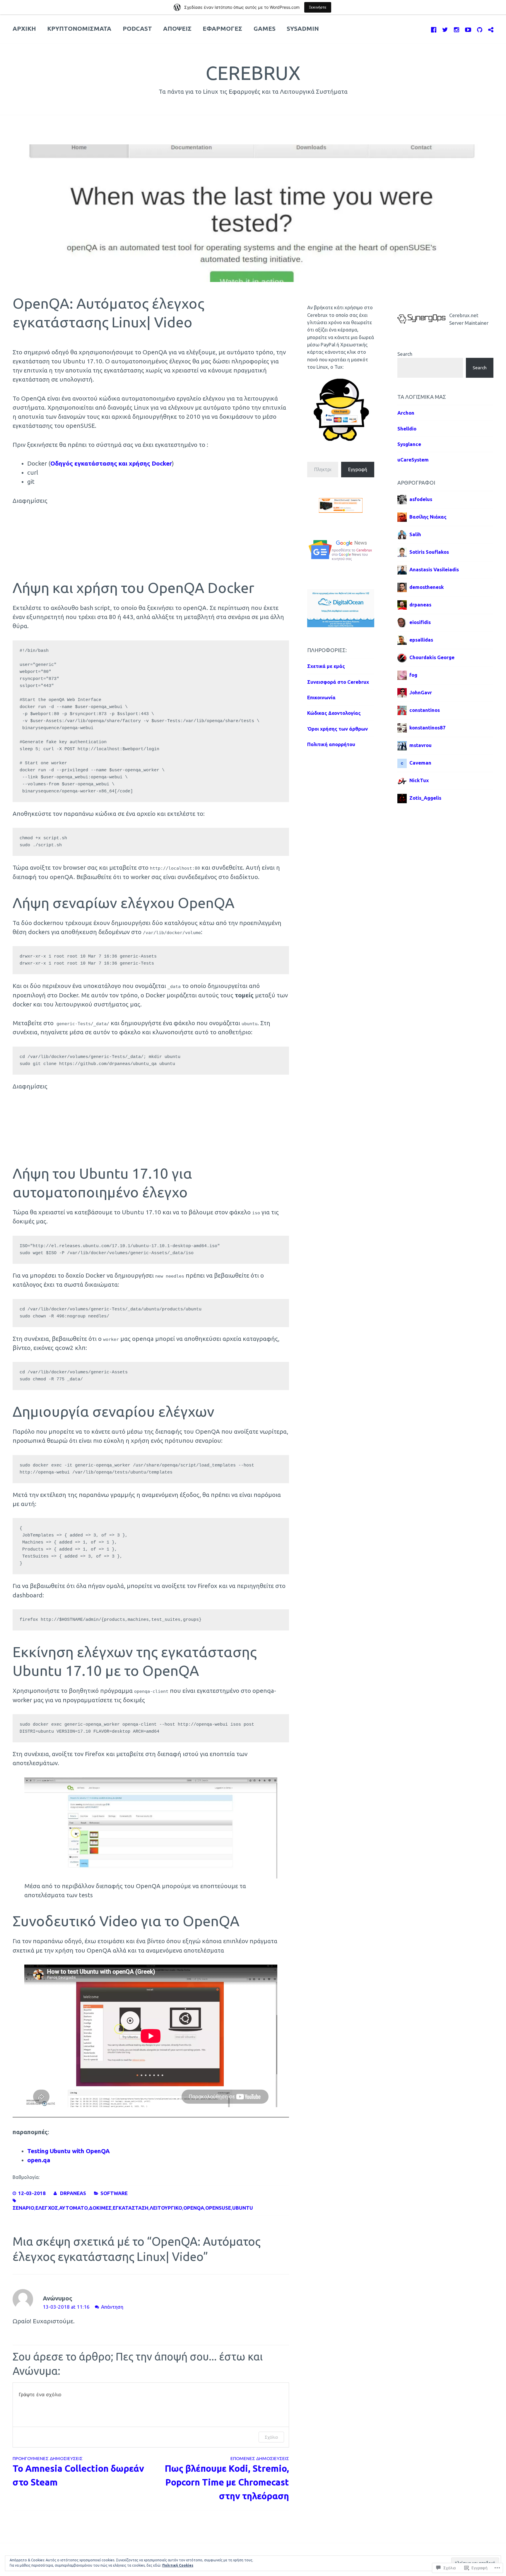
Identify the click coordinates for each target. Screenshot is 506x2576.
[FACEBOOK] (434, 29)
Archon (406, 413)
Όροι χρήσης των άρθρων (337, 729)
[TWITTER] (445, 29)
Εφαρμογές (222, 29)
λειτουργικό (166, 2208)
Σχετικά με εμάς (326, 666)
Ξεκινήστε (318, 7)
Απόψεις (177, 29)
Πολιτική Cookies (178, 2565)
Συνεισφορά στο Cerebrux (338, 682)
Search (405, 354)
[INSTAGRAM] (457, 29)
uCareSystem (413, 460)
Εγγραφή (358, 469)
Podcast (137, 29)
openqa (194, 2208)
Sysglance (409, 444)
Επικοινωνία (321, 697)
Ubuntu (243, 2208)
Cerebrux (253, 73)
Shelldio (407, 429)
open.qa (39, 2160)
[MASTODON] (491, 29)
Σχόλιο (271, 2437)
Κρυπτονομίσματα (79, 29)
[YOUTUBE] (468, 29)
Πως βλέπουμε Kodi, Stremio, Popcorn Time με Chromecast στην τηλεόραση (227, 2478)
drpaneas (73, 2193)
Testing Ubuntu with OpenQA (69, 2151)
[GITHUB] (480, 29)
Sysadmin (303, 29)
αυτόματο (73, 2208)
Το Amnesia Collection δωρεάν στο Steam (78, 2471)
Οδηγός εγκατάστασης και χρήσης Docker (111, 463)
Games (265, 29)
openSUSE (218, 2208)
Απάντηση (112, 2307)
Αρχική (24, 29)
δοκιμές (100, 2208)
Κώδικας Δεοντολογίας (334, 713)
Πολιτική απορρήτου (331, 744)
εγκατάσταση (131, 2208)
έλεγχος (47, 2208)
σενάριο (23, 2208)
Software (114, 2193)
